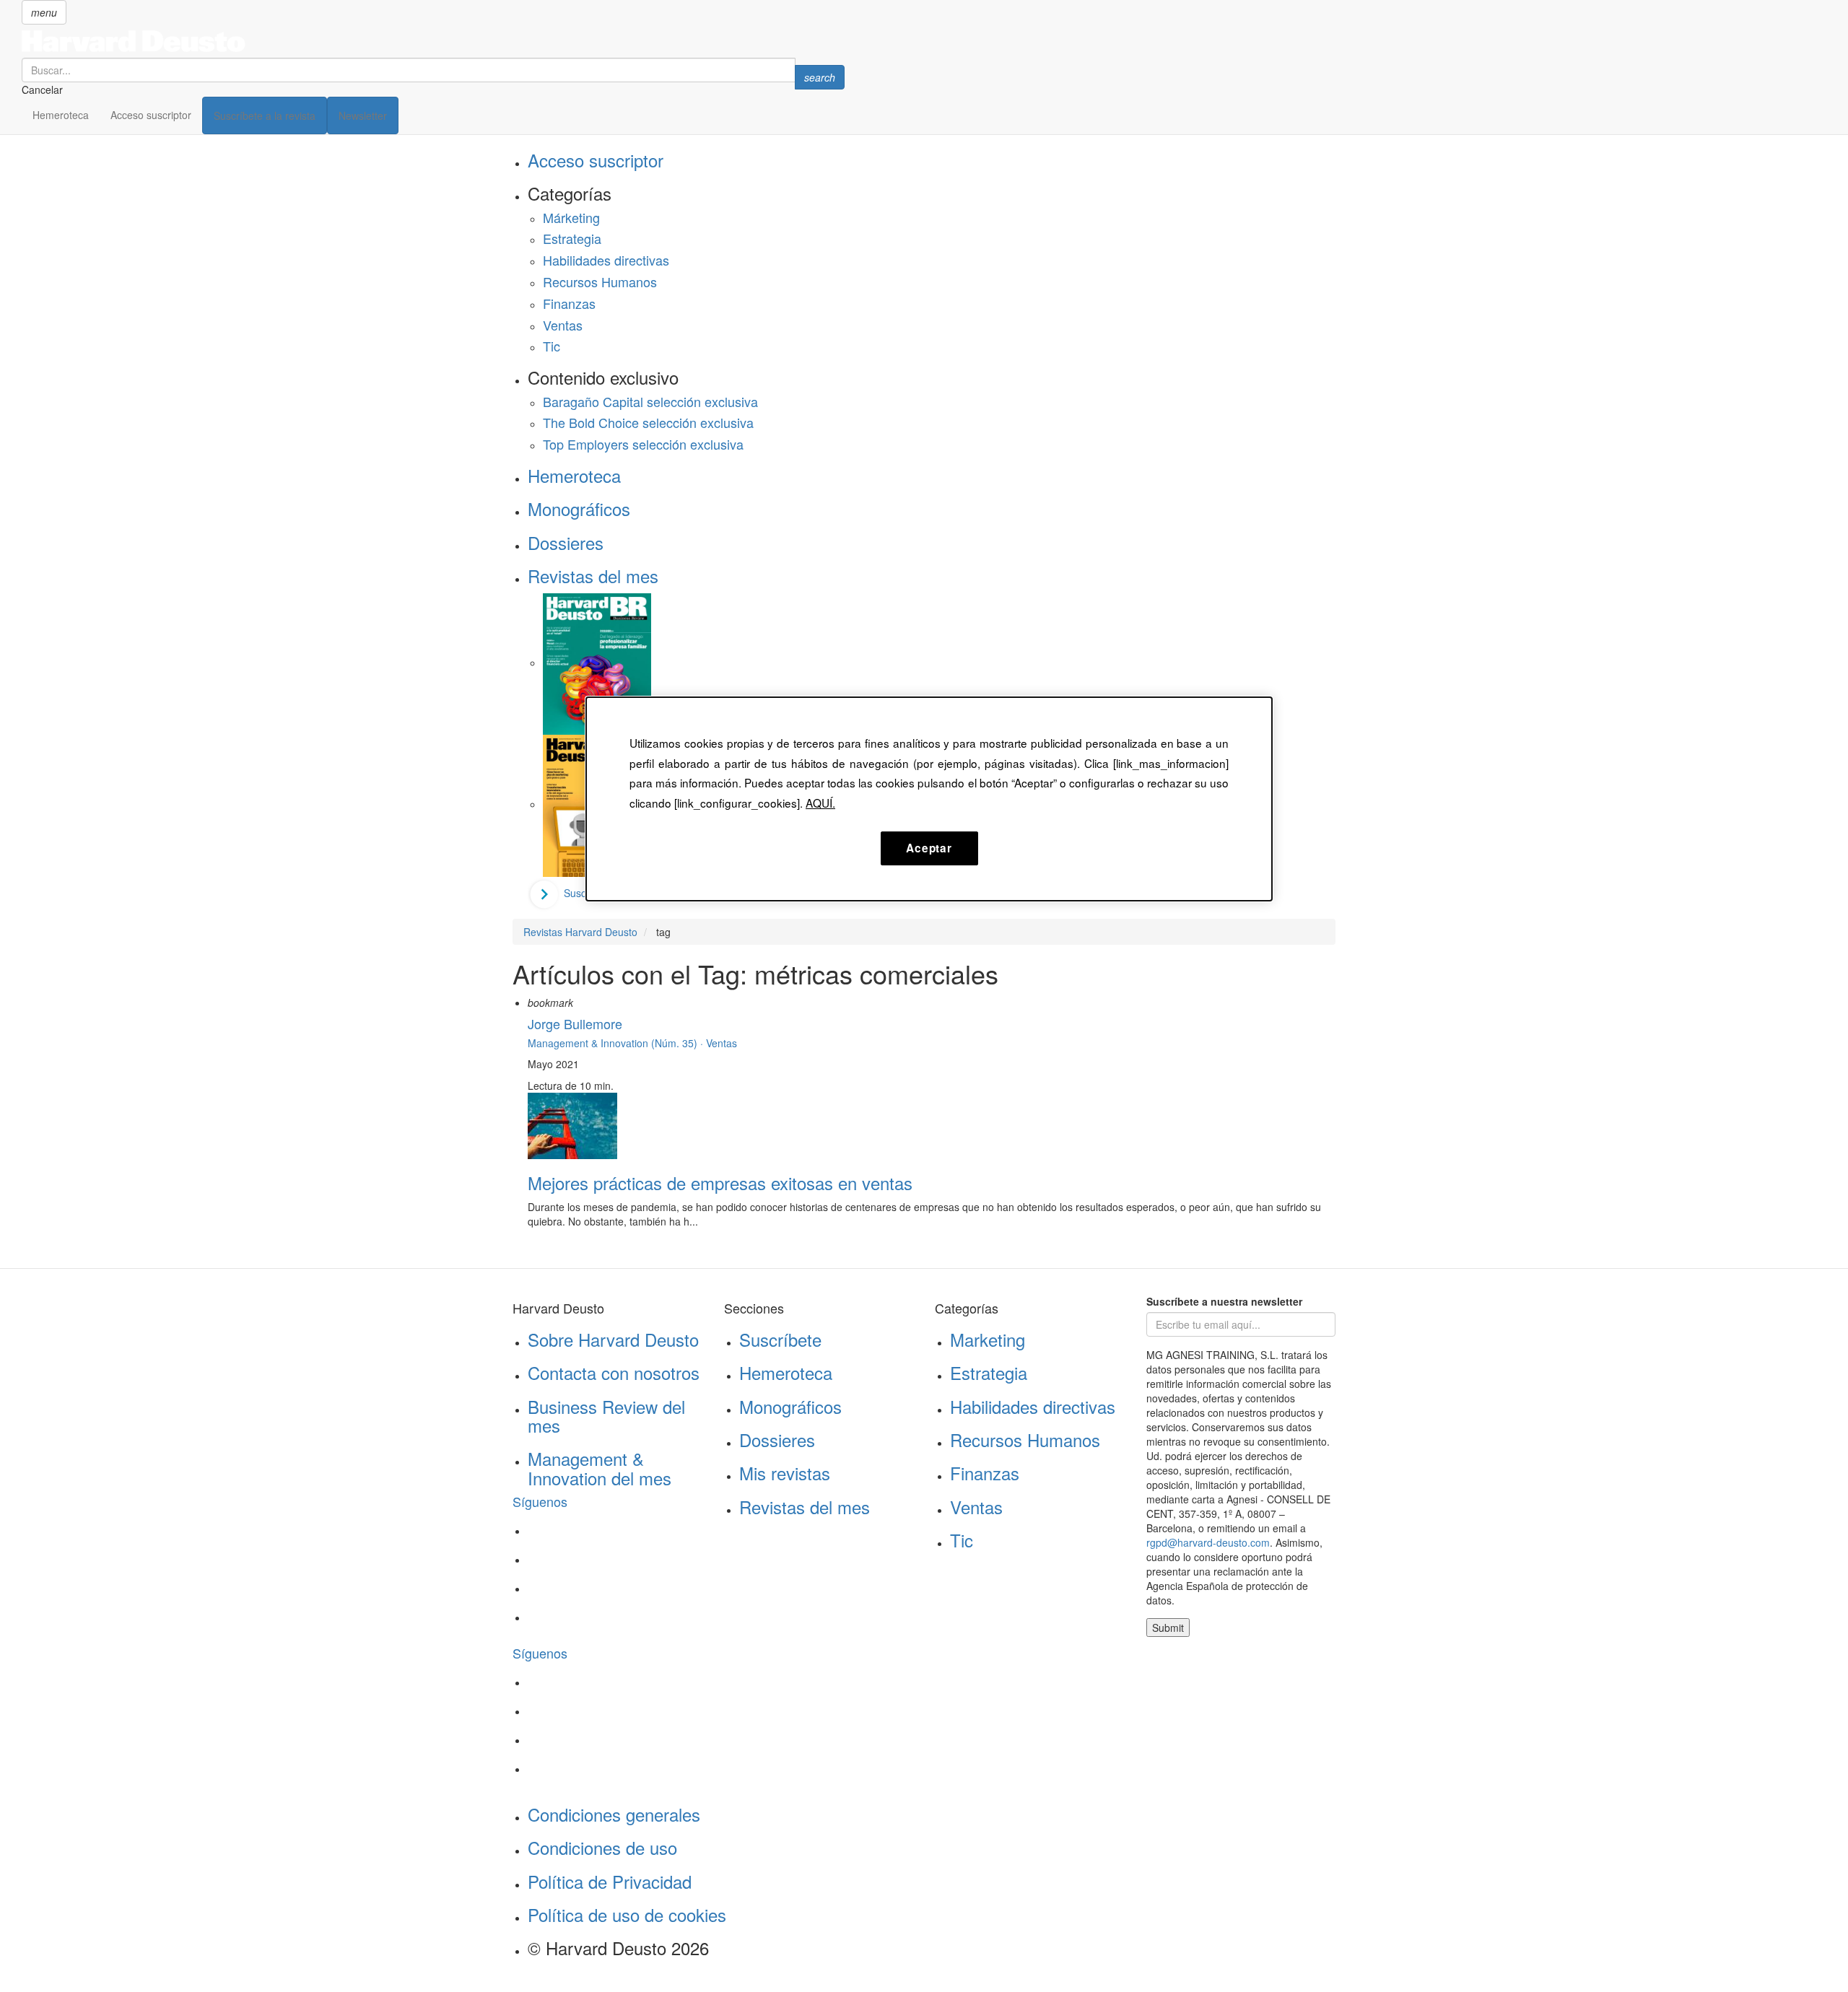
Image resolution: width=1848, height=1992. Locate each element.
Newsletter (363, 115)
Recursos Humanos (600, 281)
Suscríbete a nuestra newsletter (1224, 1301)
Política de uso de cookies (627, 1914)
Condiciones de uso (602, 1847)
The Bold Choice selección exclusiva (648, 422)
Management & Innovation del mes (600, 1468)
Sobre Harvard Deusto (613, 1339)
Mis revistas (785, 1473)
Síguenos (540, 1501)
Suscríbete (780, 1339)
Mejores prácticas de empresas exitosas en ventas (720, 1183)
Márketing (571, 217)
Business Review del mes (606, 1416)
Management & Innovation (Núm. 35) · (617, 1043)
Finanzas (569, 303)
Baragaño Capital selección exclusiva (650, 401)
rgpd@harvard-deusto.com (1208, 1542)
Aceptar (929, 848)
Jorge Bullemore (575, 1023)
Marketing (988, 1339)
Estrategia (572, 238)
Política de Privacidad (610, 1881)
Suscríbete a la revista (265, 115)
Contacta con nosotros (614, 1372)
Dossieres (566, 542)
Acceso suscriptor (151, 115)
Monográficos (579, 508)
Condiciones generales (614, 1814)
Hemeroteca (61, 115)
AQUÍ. (820, 803)
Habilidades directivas (606, 260)
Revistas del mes (593, 576)
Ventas (563, 325)
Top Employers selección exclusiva (643, 444)
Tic (552, 346)
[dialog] (929, 799)
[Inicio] (433, 41)
